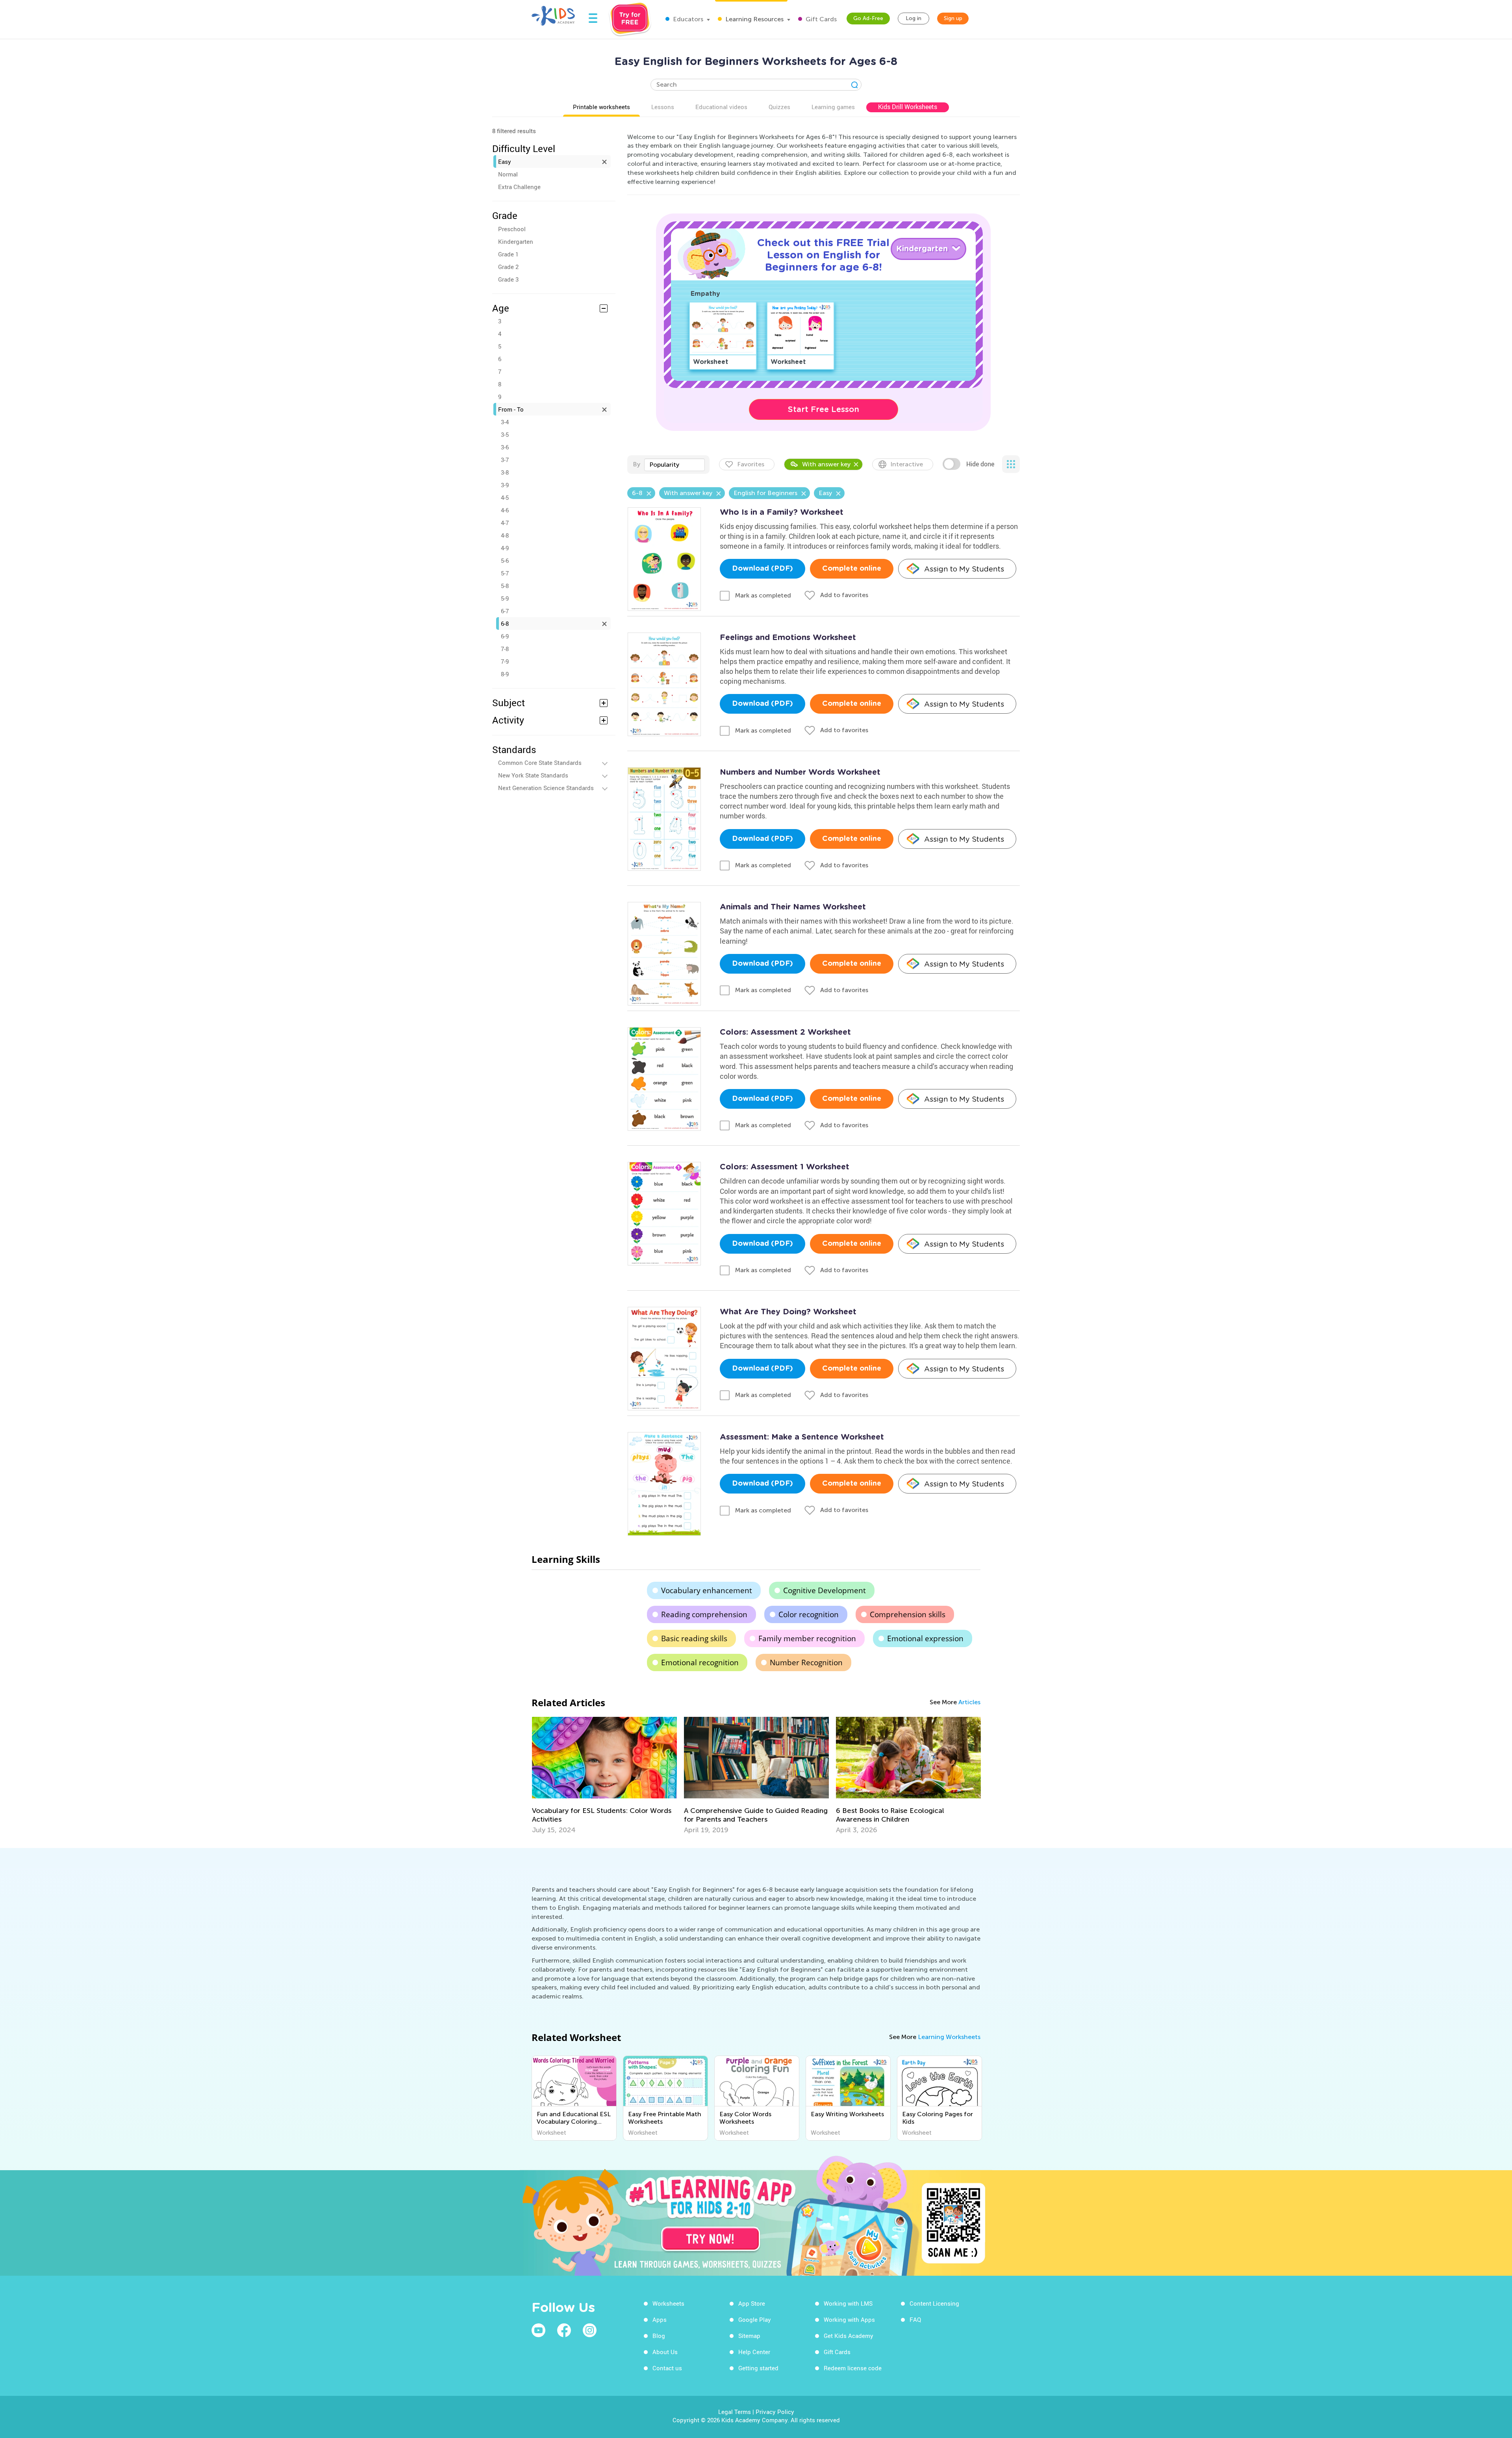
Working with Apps (849, 2319)
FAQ (915, 2319)
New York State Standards (533, 775)
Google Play (755, 2319)
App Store (752, 2303)
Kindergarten (516, 241)
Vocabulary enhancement (707, 1590)
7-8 (505, 649)
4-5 (505, 497)
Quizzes (779, 107)
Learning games (833, 107)
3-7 (505, 460)
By (636, 464)
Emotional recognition (700, 1662)
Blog (659, 2336)
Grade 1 (508, 254)
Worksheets (668, 2303)
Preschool (512, 229)
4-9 (505, 548)
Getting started (758, 2368)
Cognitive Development (825, 1590)
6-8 (505, 623)
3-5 (505, 434)
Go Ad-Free (868, 18)
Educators (687, 19)
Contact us (667, 2368)
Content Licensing (934, 2303)
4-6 (505, 510)
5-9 (505, 598)
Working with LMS (848, 2303)
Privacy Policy (775, 2412)
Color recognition (809, 1614)
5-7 (505, 573)
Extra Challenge (519, 187)
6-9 (505, 636)
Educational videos (721, 107)
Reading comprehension (704, 1614)
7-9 (505, 661)
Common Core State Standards (540, 763)
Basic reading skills (694, 1638)
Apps (660, 2319)
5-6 (505, 560)
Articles (969, 1702)
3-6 (505, 447)
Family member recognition (807, 1638)
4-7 (505, 523)
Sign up (953, 18)
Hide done (980, 464)
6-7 (505, 611)
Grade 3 (508, 279)
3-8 (505, 472)
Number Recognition (806, 1662)
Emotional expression (925, 1638)
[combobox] (674, 465)
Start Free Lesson (824, 409)
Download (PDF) (762, 569)
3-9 (505, 485)
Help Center (754, 2352)
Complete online (852, 569)
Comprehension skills (908, 1614)
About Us (665, 2352)
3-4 (505, 422)
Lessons (663, 107)
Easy (505, 161)
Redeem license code (853, 2368)
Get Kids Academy (849, 2336)
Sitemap (749, 2336)
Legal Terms (735, 2412)
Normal (508, 174)
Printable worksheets (601, 107)
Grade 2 (508, 267)
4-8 (505, 535)
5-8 (505, 586)
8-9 (505, 674)
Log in (913, 18)
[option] (604, 1776)
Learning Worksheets (949, 2037)
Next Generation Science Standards (546, 788)
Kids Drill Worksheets (908, 107)
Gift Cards (820, 19)
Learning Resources (754, 19)
